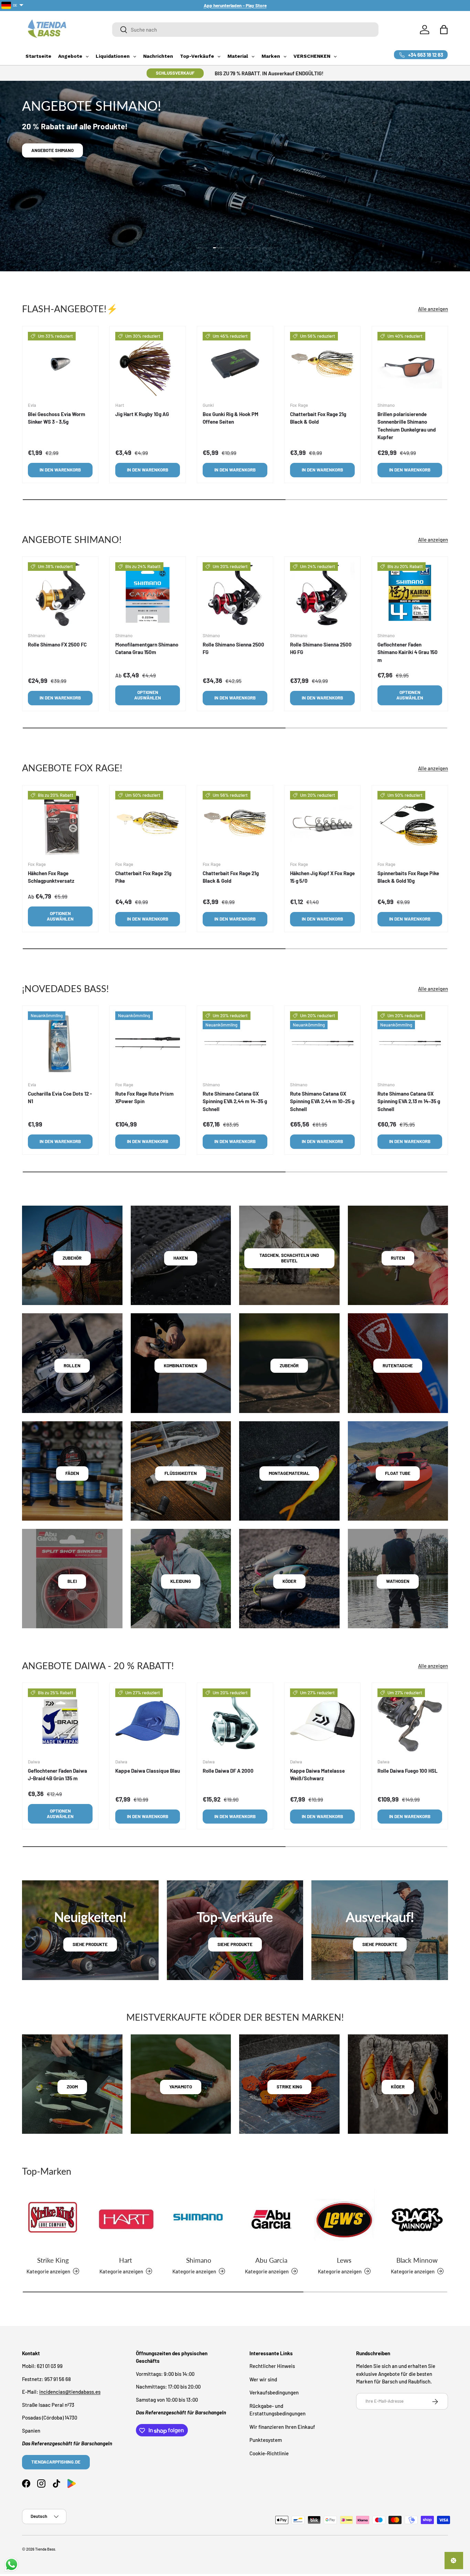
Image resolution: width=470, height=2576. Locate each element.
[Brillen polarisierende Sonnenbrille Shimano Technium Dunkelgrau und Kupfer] (410, 364)
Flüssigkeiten (181, 1473)
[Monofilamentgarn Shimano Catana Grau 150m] (148, 595)
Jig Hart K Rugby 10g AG (142, 414)
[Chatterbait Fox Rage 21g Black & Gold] (322, 364)
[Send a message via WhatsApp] (12, 2564)
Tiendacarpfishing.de (56, 2462)
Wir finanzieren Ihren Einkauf (282, 2427)
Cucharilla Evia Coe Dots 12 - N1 (60, 1097)
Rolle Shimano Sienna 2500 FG (233, 648)
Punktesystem (266, 2440)
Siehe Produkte (90, 1944)
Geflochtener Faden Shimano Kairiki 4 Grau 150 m (408, 652)
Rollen (72, 1366)
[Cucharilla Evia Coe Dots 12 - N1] (60, 1044)
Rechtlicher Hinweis (272, 2366)
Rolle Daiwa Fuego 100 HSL (408, 1771)
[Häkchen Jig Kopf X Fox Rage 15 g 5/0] (322, 823)
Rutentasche (398, 1366)
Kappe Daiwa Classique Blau (148, 1771)
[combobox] (245, 30)
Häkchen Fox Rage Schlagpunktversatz (51, 877)
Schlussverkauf (175, 73)
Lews (344, 2260)
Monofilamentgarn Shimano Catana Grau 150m (147, 648)
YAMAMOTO (181, 2087)
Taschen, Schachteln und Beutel (289, 1258)
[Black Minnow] (417, 2219)
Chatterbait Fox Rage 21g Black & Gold (318, 418)
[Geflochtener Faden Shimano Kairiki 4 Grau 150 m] (410, 595)
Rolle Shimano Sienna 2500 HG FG (321, 648)
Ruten (398, 1258)
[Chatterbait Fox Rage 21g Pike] (148, 823)
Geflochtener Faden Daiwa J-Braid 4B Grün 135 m (57, 1775)
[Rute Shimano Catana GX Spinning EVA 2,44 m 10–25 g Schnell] (322, 1044)
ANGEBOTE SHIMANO (52, 150)
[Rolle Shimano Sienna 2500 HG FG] (322, 595)
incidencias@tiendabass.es (70, 2392)
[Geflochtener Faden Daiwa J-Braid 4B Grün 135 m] (60, 1721)
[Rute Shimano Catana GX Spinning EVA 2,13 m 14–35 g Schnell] (410, 1044)
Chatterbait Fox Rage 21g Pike (143, 877)
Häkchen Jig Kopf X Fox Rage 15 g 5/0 (322, 877)
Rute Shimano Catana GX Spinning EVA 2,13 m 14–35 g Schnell (409, 1101)
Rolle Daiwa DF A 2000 (228, 1771)
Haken (181, 1258)
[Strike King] (53, 2219)
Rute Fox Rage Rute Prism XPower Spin (145, 1097)
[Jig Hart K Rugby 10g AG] (148, 364)
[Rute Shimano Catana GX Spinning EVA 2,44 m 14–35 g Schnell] (235, 1044)
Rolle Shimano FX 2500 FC (57, 644)
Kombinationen (181, 1366)
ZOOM (72, 2087)
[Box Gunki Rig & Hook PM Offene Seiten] (235, 364)
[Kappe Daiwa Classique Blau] (148, 1721)
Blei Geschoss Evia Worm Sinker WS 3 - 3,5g (57, 418)
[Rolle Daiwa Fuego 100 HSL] (410, 1721)
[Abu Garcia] (271, 2219)
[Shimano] (199, 2219)
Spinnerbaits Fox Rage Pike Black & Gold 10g (408, 877)
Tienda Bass (45, 2549)
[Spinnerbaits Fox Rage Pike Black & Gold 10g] (410, 823)
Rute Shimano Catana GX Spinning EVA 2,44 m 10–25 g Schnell (322, 1101)
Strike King (53, 2260)
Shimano (199, 2260)
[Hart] (126, 2219)
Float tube (398, 1473)
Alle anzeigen (433, 309)
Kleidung (181, 1581)
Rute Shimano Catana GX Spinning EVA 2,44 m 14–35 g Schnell (235, 1101)
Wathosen (398, 1581)
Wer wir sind (263, 2379)
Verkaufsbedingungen (274, 2393)
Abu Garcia (271, 2260)
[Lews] (344, 2219)
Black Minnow (417, 2260)
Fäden (72, 1473)
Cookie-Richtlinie (269, 2453)
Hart (126, 2260)
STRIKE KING (289, 2087)
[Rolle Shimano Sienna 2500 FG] (235, 595)
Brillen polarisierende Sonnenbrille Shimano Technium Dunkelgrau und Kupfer (407, 425)
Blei (72, 1581)
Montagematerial (289, 1473)
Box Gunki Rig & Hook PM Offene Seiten (231, 418)
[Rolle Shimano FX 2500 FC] (60, 595)
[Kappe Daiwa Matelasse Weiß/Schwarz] (322, 1721)
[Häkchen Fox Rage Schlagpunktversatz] (60, 823)
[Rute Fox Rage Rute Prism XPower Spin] (148, 1044)
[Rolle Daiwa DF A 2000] (235, 1721)
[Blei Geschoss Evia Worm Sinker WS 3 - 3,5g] (60, 364)
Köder (289, 1581)
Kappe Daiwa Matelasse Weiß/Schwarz (317, 1775)
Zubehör (72, 1258)
